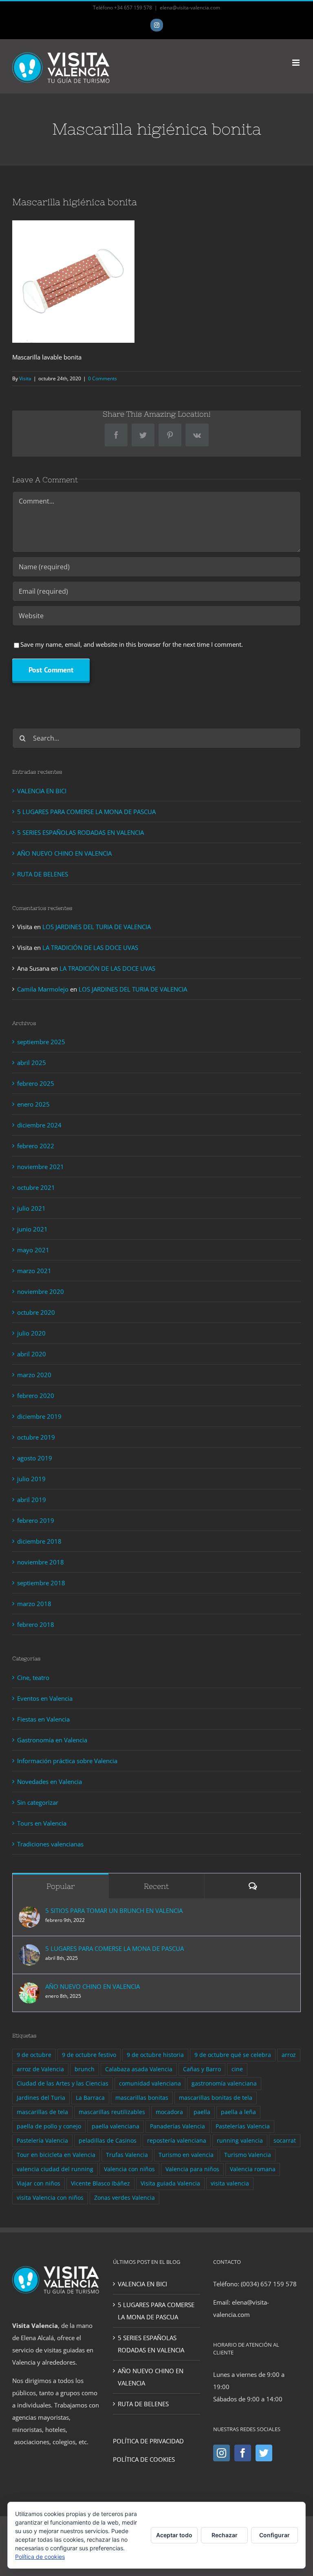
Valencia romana (253, 2169)
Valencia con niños (129, 2169)
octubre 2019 (36, 1437)
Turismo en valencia (186, 2155)
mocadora (169, 2112)
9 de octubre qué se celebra (233, 2055)
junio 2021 (32, 1229)
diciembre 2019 (39, 1416)
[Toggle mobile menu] (296, 63)
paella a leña (238, 2112)
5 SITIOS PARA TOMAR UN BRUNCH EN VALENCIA (114, 1910)
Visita (25, 378)
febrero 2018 (36, 1624)
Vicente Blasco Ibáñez (100, 2183)
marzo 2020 (34, 1375)
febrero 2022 (36, 1146)
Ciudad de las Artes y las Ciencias (63, 2083)
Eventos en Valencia (45, 1698)
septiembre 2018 (41, 1583)
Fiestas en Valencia (43, 1719)
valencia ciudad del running (55, 2169)
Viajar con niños (39, 2183)
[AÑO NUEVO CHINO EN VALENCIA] (29, 1988)
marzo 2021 (34, 1271)
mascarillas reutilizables (112, 2112)
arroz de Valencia (40, 2069)
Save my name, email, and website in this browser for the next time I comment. (132, 644)
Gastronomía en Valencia (52, 1740)
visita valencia (230, 2183)
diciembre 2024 (39, 1125)
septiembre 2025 (41, 1042)
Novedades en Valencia (50, 1782)
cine (237, 2069)
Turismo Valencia (248, 2155)
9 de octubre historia (155, 2055)
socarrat (285, 2141)
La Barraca (90, 2098)
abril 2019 (32, 1500)
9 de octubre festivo (89, 2055)
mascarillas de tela (42, 2112)
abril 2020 (32, 1354)
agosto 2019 (35, 1458)
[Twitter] (264, 2453)
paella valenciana (116, 2126)
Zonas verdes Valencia (125, 2198)
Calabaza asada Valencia (139, 2069)
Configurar (274, 2535)
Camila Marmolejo (43, 989)
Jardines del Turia (41, 2098)
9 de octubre (34, 2055)
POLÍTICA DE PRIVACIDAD (148, 2441)
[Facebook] (243, 2453)
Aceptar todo (174, 2535)
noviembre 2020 (41, 1291)
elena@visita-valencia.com (190, 8)
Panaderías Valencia (177, 2126)
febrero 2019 (36, 1520)
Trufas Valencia (127, 2155)
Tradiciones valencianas (50, 1844)
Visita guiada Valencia (170, 2183)
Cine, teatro (33, 1677)
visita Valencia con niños (50, 2198)
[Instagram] (222, 2453)
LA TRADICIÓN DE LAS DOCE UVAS (90, 947)
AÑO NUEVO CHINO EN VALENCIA (64, 853)
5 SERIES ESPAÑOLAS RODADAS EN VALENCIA (80, 832)
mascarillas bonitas (142, 2098)
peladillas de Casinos (108, 2141)
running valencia (240, 2141)
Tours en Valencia (42, 1823)
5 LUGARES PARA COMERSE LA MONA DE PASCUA (86, 812)
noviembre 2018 (41, 1562)
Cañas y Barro (202, 2069)
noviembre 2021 (41, 1167)
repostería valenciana (177, 2141)
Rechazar (225, 2535)
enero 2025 (33, 1104)
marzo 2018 (34, 1604)
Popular (61, 1886)
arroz (289, 2055)
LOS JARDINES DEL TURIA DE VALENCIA (97, 927)
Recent (156, 1886)
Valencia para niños (192, 2169)
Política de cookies (40, 2557)
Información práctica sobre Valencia (67, 1761)
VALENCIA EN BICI (42, 791)
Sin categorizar (38, 1802)
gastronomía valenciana (224, 2083)
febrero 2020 (36, 1396)
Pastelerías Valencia (243, 2126)
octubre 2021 (36, 1187)
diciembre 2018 (39, 1541)
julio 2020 (31, 1333)
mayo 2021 (33, 1250)
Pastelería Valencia (42, 2141)
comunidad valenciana (150, 2083)
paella (202, 2112)
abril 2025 (32, 1063)
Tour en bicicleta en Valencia (56, 2155)
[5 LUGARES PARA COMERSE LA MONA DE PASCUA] (29, 1950)
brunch (85, 2069)
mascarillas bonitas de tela (216, 2098)
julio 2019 (31, 1479)
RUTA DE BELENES (43, 874)
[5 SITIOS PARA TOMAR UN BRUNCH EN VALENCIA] (29, 1913)
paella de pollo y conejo (49, 2126)
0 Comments (102, 378)
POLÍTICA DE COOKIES (144, 2459)
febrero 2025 (36, 1083)
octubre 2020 (36, 1312)
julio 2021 (31, 1208)
